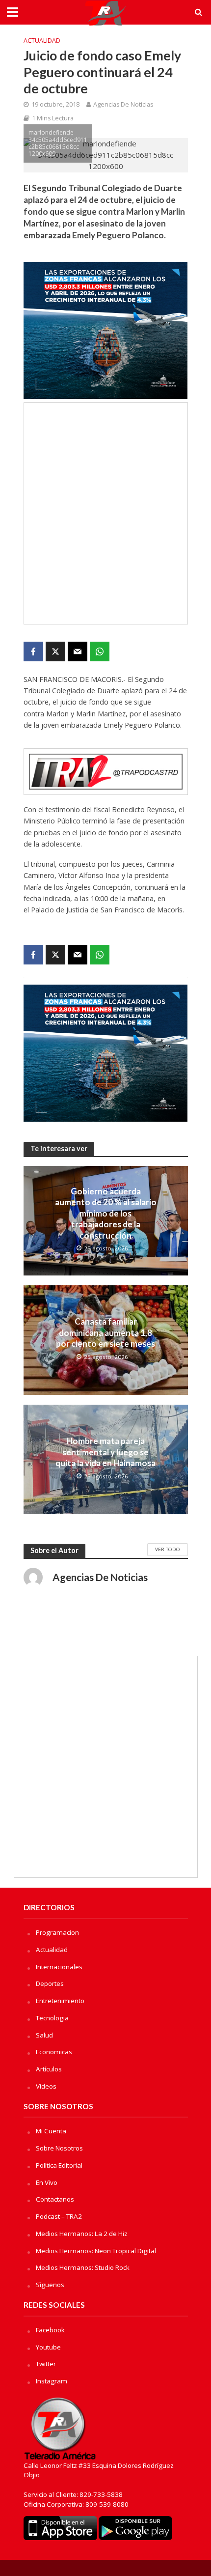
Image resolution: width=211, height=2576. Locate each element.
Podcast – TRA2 (59, 2216)
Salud (44, 2035)
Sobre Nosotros (59, 2148)
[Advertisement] (105, 513)
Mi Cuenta (51, 2131)
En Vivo (47, 2182)
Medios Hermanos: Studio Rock (83, 2267)
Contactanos (55, 2199)
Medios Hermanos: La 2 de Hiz (82, 2234)
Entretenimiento (60, 2001)
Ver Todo (168, 1549)
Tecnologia (52, 2018)
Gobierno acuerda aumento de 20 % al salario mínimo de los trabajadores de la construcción (106, 1213)
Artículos (49, 2069)
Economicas (54, 2052)
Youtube (48, 2347)
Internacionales (59, 1967)
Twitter (46, 2364)
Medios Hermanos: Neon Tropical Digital (96, 2251)
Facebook (50, 2330)
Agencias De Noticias (123, 104)
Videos (46, 2086)
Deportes (50, 1983)
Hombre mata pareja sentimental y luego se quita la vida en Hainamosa (105, 1452)
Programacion (57, 1932)
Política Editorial (59, 2165)
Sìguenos (50, 2285)
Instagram (52, 2381)
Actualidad (42, 41)
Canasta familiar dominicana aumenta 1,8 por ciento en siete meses (105, 1332)
